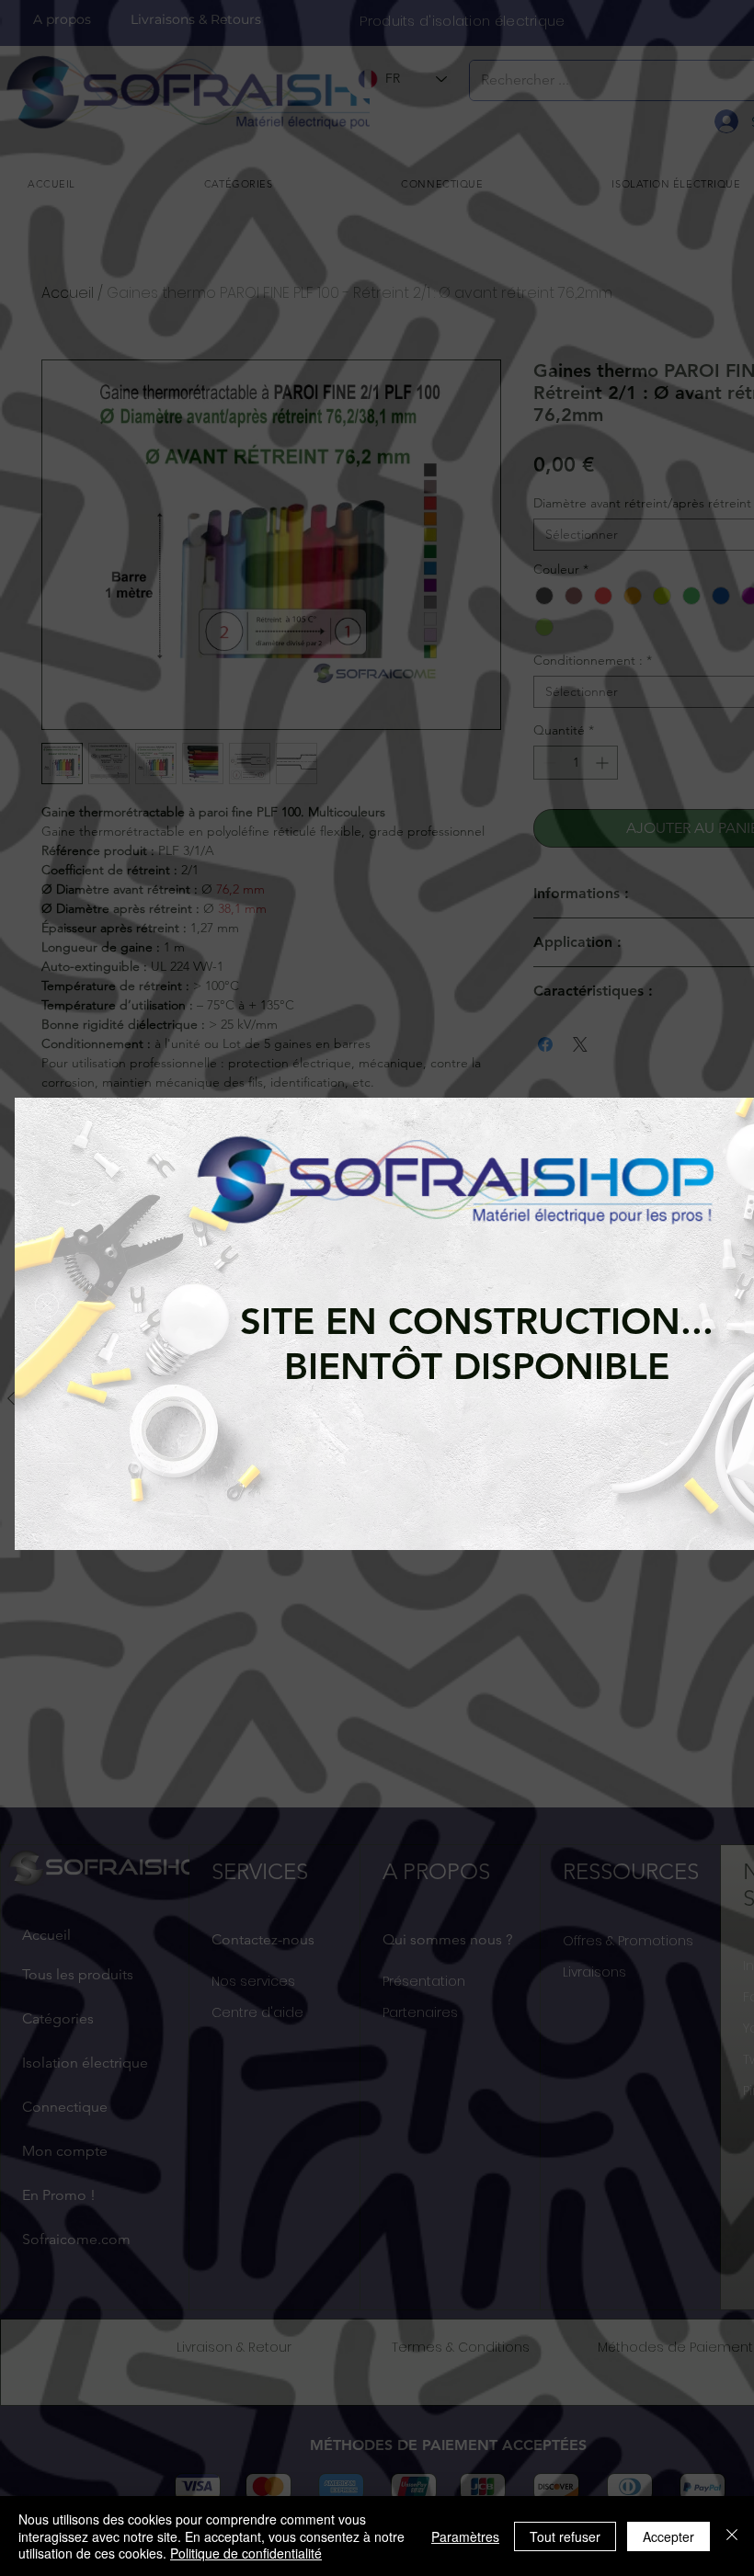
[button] (47, 1305)
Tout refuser (565, 2536)
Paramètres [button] (465, 2536)
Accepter (668, 2536)
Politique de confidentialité (246, 2553)
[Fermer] (732, 2536)
